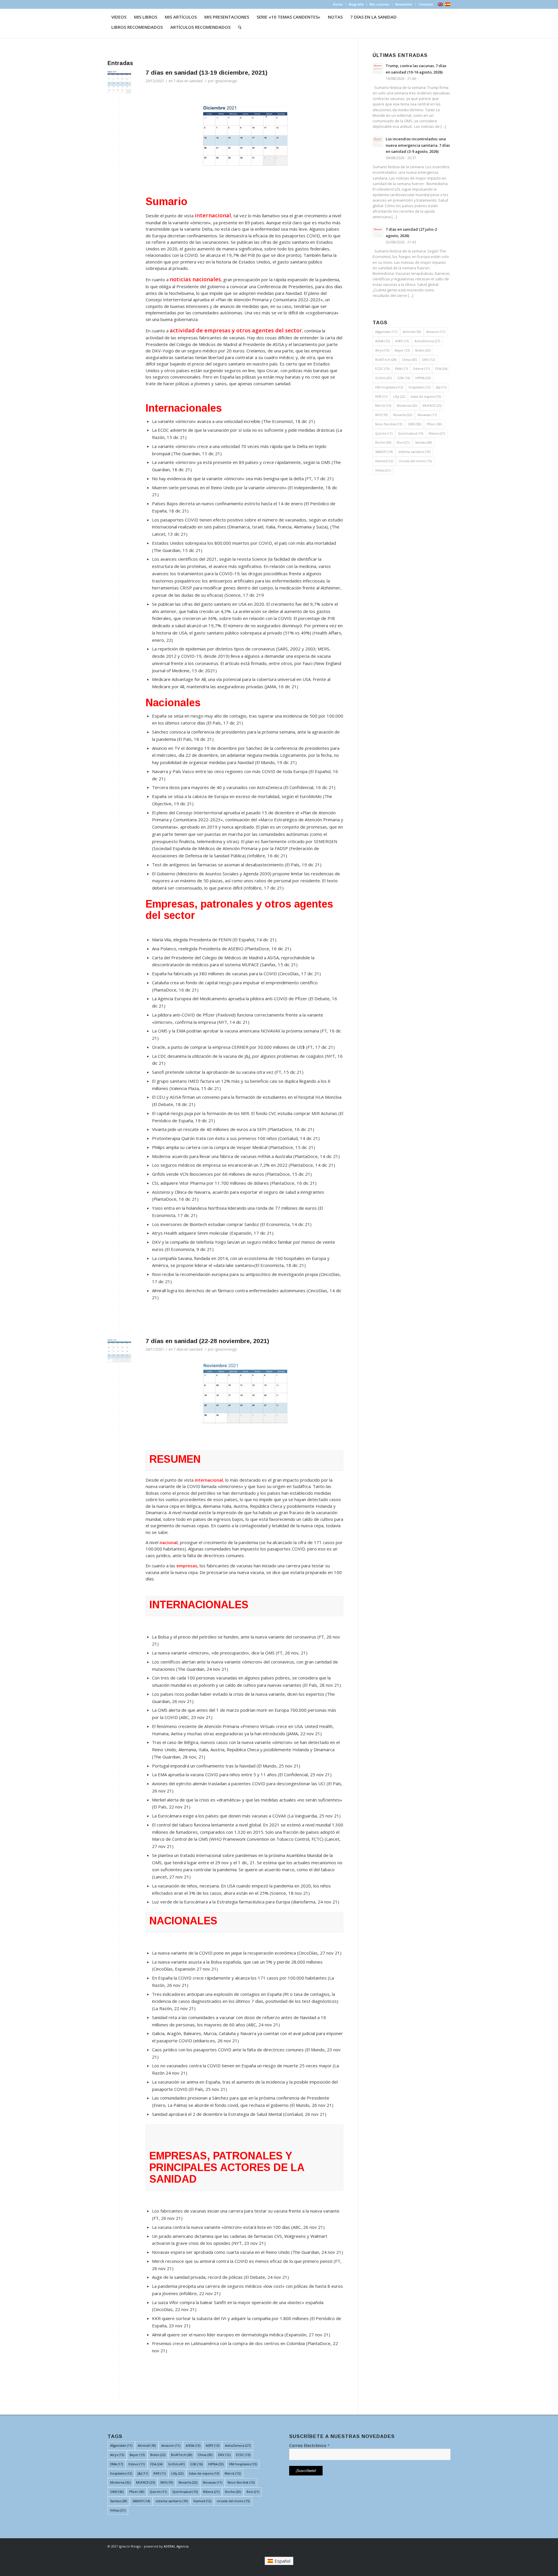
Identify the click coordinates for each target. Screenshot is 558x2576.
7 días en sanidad (188, 81)
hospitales (420, 387)
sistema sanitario (414, 452)
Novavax (427, 415)
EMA (401, 369)
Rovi (403, 442)
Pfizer (434, 424)
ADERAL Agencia (176, 2546)
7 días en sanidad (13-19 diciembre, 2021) (206, 72)
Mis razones (379, 4)
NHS (381, 415)
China (409, 360)
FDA (441, 369)
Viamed (384, 461)
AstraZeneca (427, 341)
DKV (429, 360)
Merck (383, 405)
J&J (441, 387)
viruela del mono (415, 461)
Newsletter (404, 4)
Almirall (412, 332)
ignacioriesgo (226, 81)
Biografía (356, 4)
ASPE (402, 341)
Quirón (384, 433)
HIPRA (423, 378)
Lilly (399, 396)
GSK (404, 378)
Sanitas (423, 442)
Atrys (382, 350)
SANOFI (384, 452)
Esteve (421, 369)
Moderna (407, 405)
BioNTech (386, 360)
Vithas (383, 470)
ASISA (382, 341)
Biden (423, 350)
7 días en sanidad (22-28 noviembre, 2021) (207, 1341)
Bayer (402, 350)
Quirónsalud (411, 433)
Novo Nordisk (389, 424)
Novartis (403, 415)
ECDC (382, 369)
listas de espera (426, 396)
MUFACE (432, 405)
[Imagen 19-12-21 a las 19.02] (119, 82)
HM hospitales (389, 387)
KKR (381, 396)
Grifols (383, 378)
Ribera (437, 433)
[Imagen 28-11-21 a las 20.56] (119, 1350)
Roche (383, 442)
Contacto (426, 4)
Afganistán (386, 332)
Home (338, 4)
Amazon (436, 332)
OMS (414, 424)
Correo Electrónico (309, 2445)
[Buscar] (240, 27)
